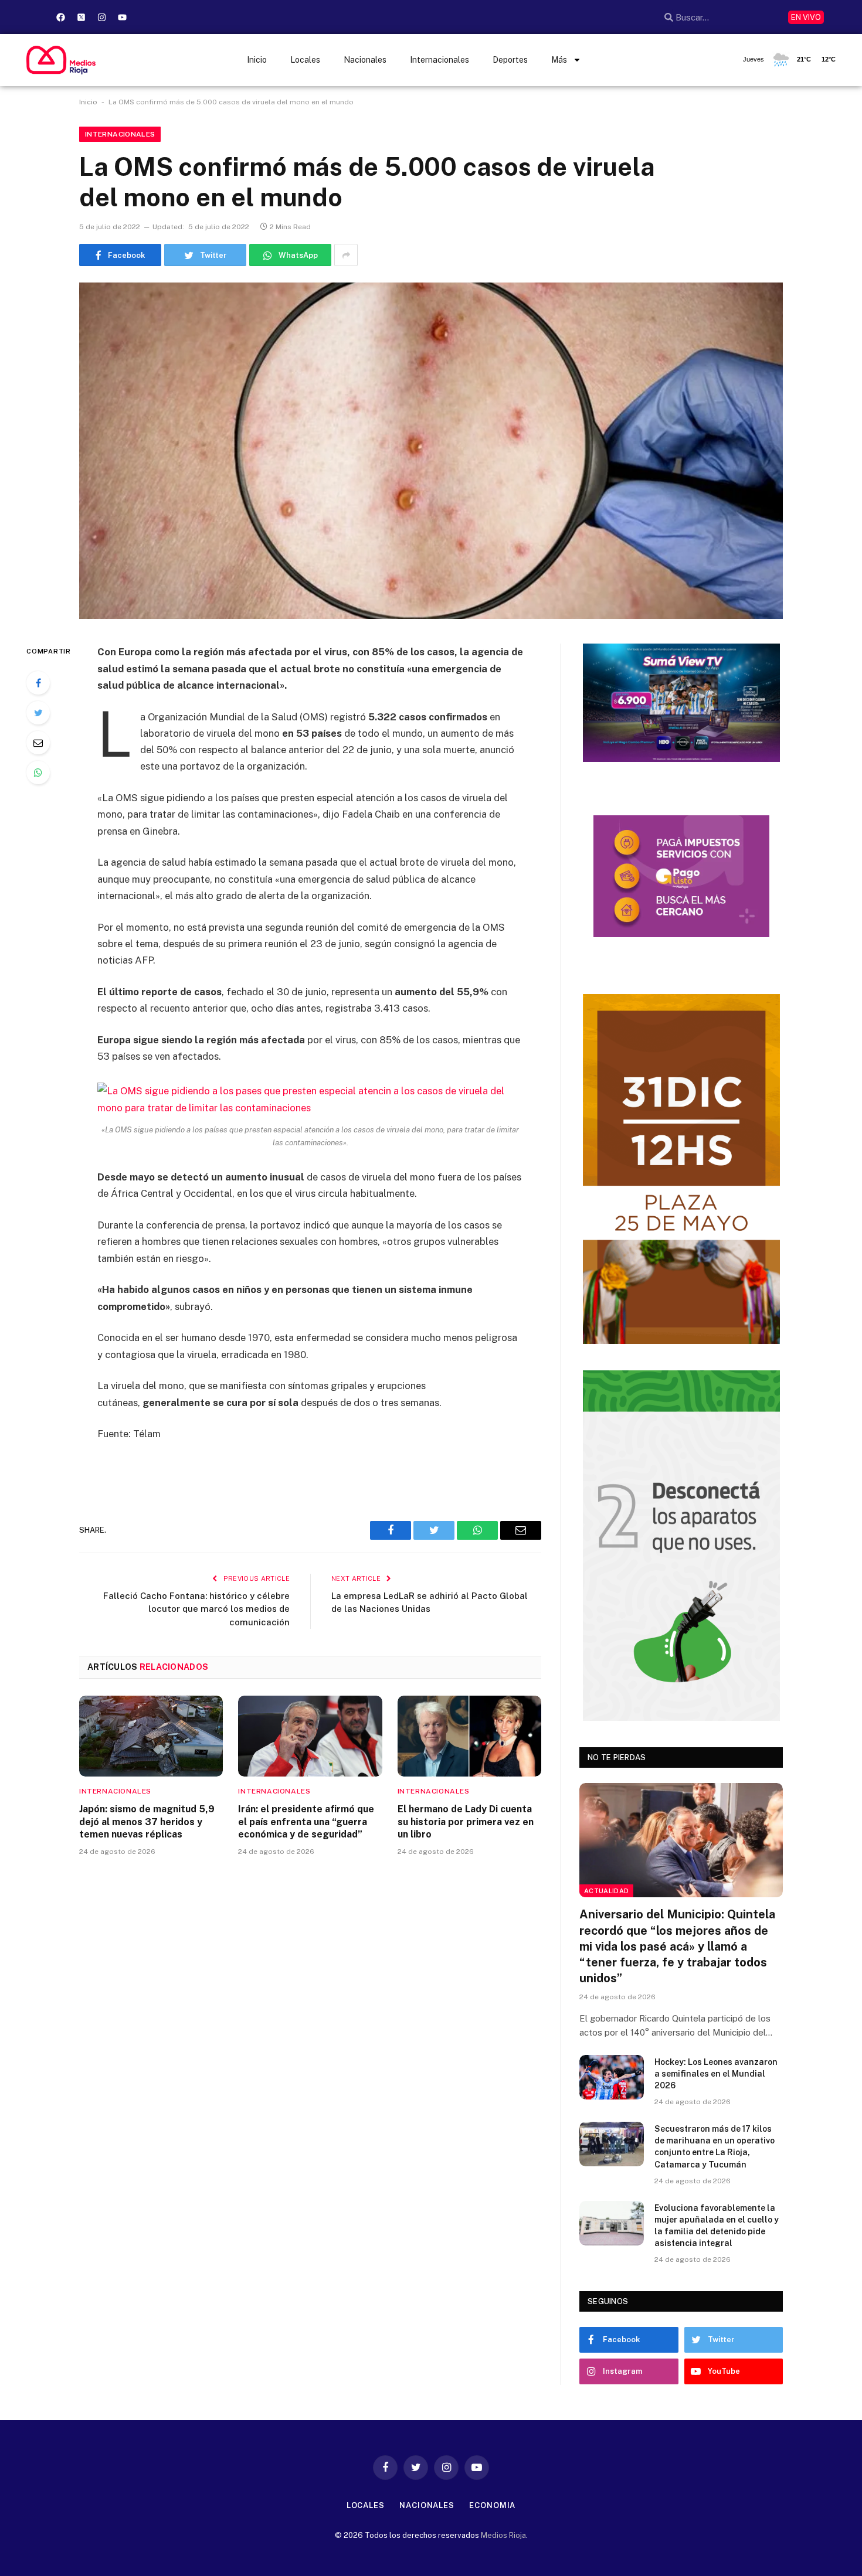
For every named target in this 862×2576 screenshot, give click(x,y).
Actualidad (606, 1891)
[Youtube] (122, 17)
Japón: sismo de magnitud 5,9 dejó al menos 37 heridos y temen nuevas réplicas (147, 1822)
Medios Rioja (503, 2535)
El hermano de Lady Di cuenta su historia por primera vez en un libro (466, 1822)
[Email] (38, 743)
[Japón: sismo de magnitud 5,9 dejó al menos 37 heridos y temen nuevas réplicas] (151, 1736)
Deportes (510, 60)
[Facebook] (60, 17)
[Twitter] (38, 713)
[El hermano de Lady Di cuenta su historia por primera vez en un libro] (469, 1736)
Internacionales (440, 60)
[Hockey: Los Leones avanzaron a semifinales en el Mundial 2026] (612, 2077)
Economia (492, 2505)
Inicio (257, 60)
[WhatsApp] (38, 773)
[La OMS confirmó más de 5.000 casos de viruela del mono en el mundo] (431, 451)
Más (559, 60)
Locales (305, 60)
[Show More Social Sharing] (346, 255)
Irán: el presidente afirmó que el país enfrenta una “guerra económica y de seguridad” (306, 1822)
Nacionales (365, 60)
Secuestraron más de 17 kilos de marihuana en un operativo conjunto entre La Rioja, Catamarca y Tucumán (715, 2146)
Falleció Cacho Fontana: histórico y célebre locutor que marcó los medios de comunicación (196, 1609)
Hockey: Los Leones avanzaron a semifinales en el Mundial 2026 (716, 2074)
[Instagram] (101, 17)
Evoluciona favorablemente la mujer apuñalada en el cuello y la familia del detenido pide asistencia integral (717, 2225)
